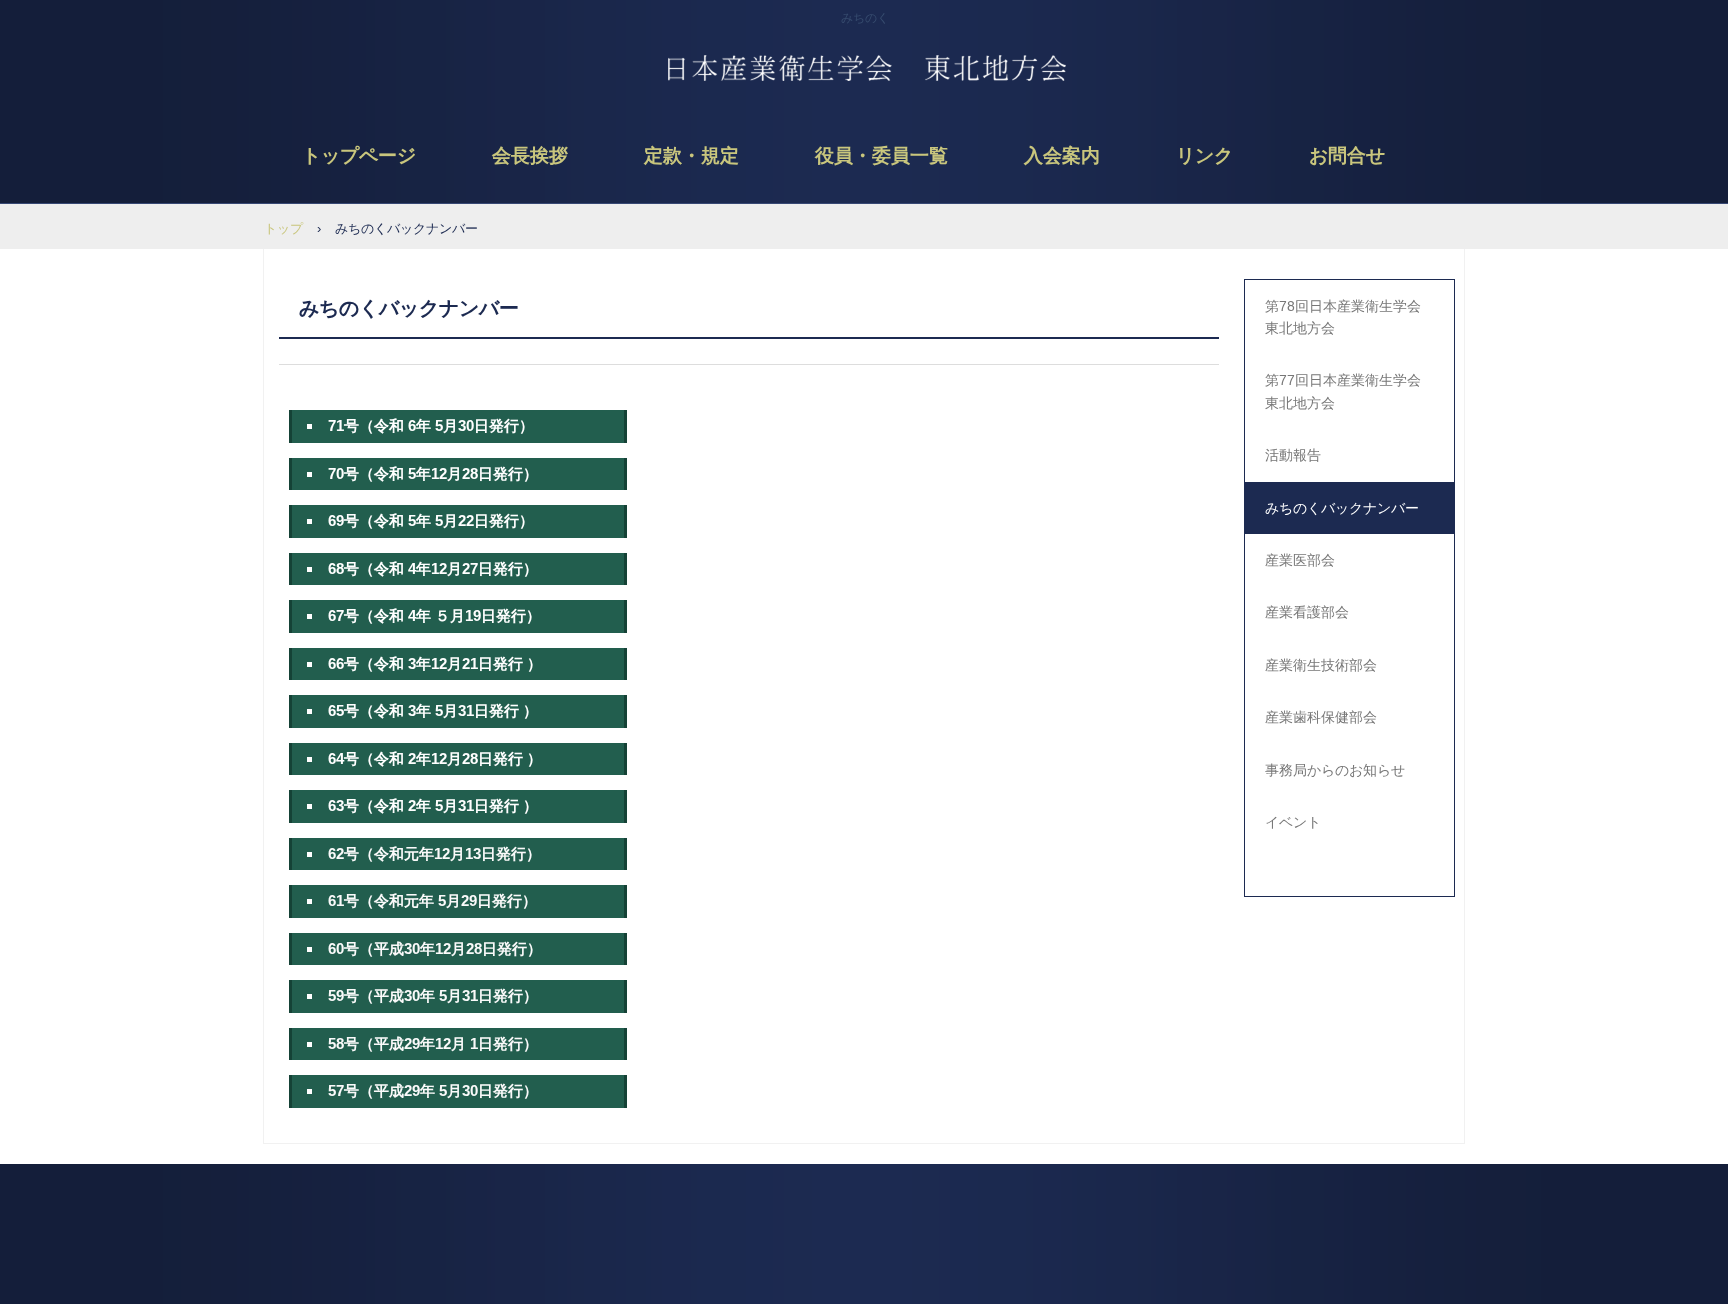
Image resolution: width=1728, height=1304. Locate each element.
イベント (1293, 822)
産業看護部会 (1307, 612)
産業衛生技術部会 (1321, 665)
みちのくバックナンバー (1342, 508)
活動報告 (1293, 455)
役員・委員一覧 (881, 155)
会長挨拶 (530, 155)
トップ (283, 228)
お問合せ (1347, 155)
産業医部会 (1300, 560)
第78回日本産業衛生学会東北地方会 (1343, 317)
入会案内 (1062, 155)
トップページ (359, 155)
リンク (1204, 155)
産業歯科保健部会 (1321, 717)
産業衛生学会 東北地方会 (864, 80)
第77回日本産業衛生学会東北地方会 (1343, 391)
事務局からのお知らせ (1335, 770)
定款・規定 (691, 155)
